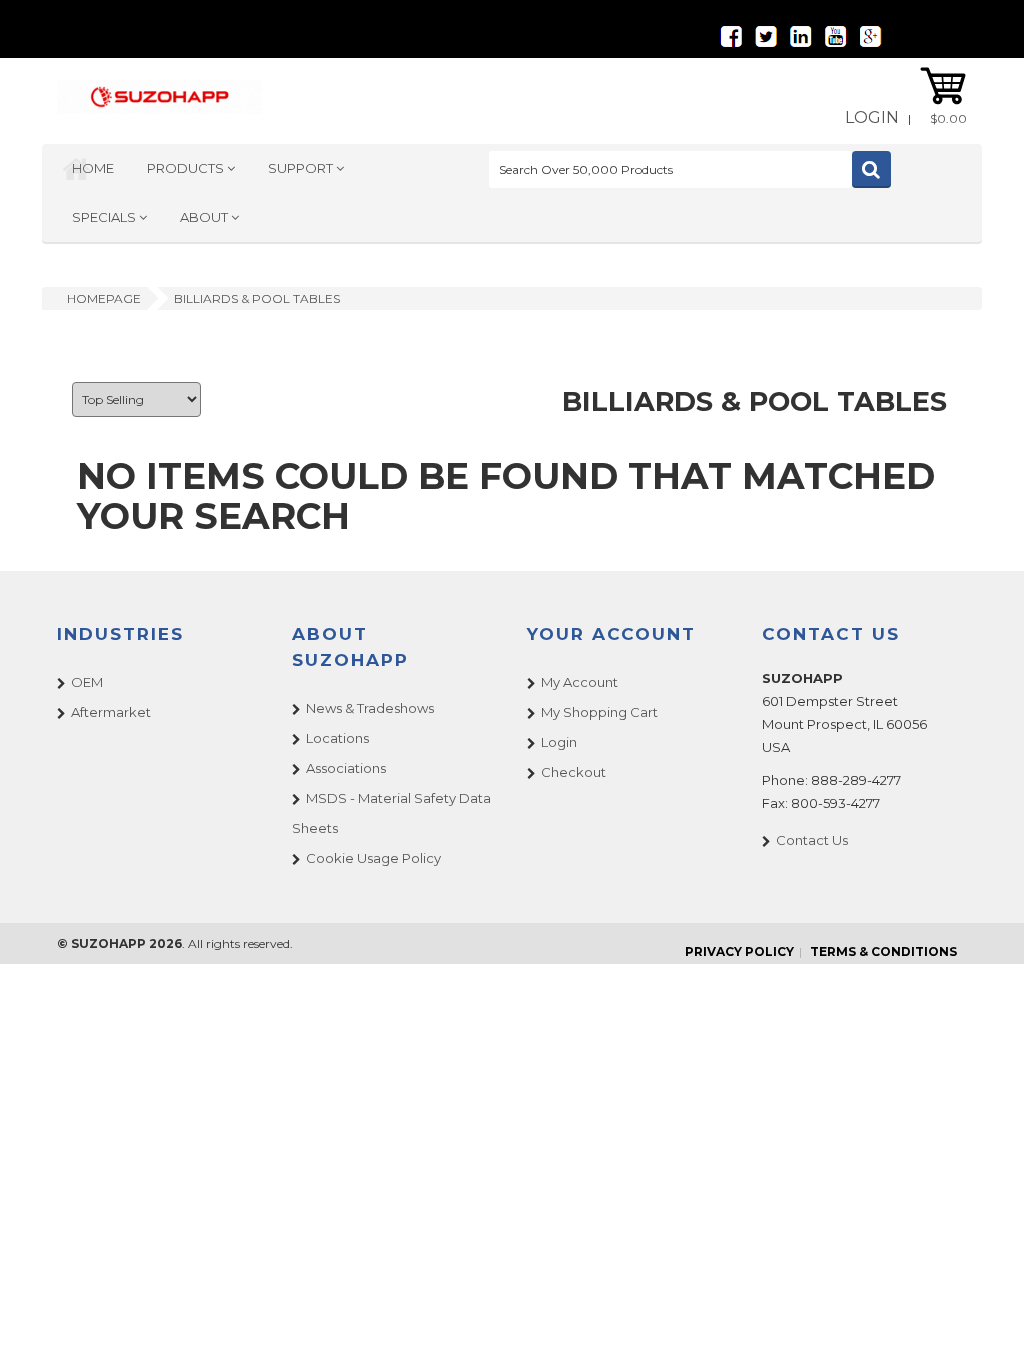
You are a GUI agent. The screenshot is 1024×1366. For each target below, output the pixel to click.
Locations (337, 738)
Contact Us (812, 840)
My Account (579, 682)
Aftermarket (111, 712)
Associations (346, 768)
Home (93, 168)
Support (302, 168)
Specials (105, 217)
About (205, 217)
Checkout (573, 772)
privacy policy (739, 951)
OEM (87, 682)
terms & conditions (883, 951)
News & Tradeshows (370, 708)
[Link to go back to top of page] (984, 1326)
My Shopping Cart (599, 712)
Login (872, 117)
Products (187, 168)
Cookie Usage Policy (373, 858)
